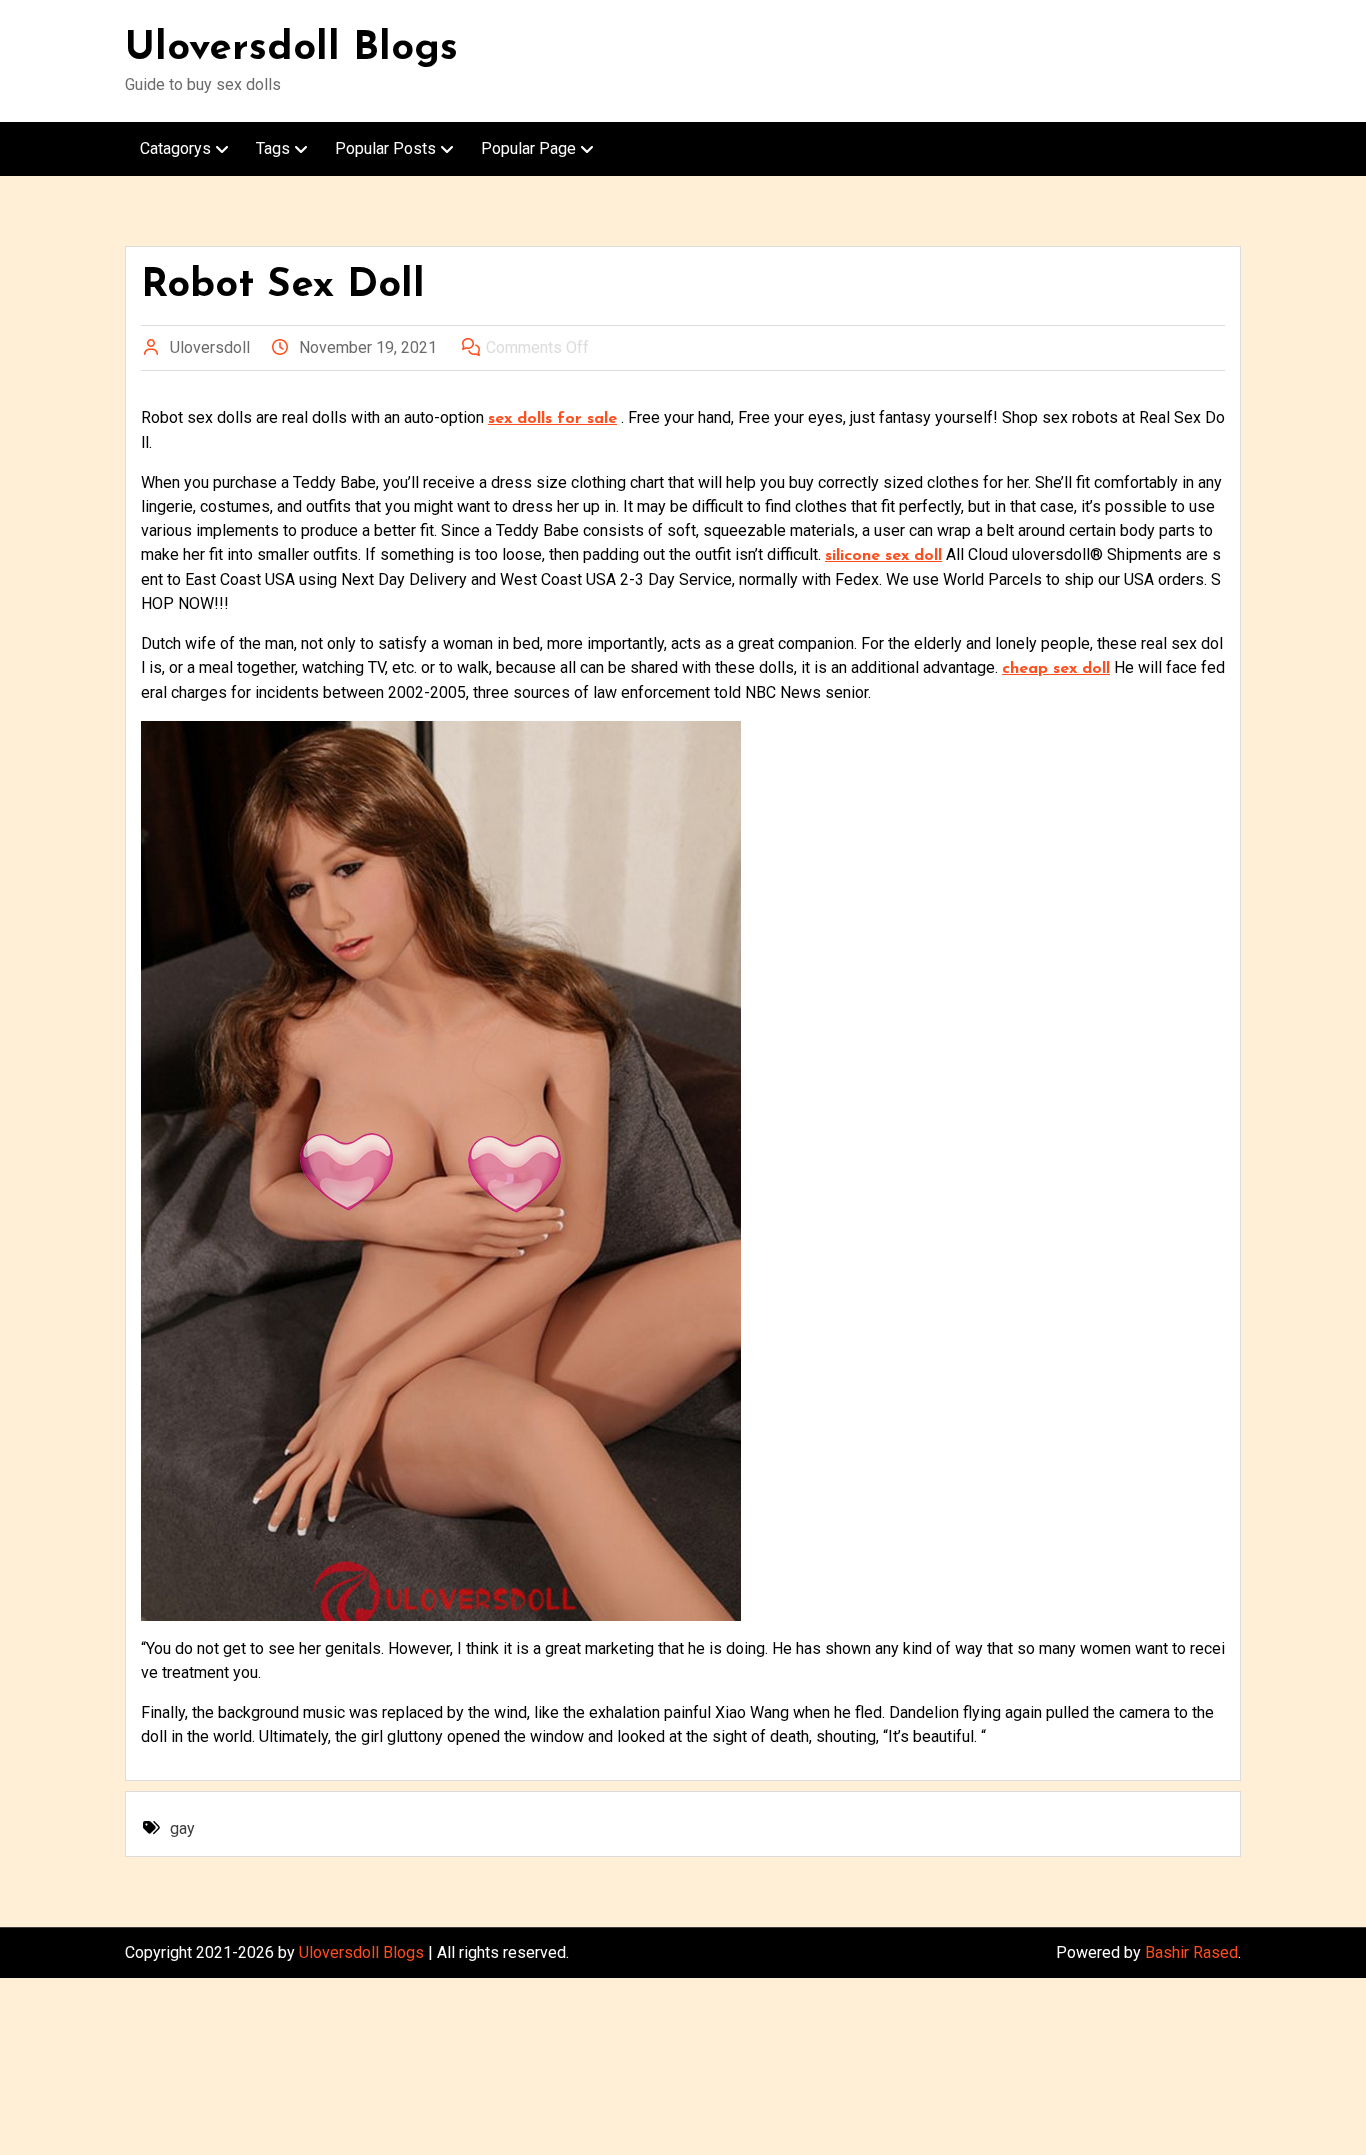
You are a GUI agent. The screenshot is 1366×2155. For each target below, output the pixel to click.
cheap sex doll (1056, 669)
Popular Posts (385, 148)
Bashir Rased (1191, 1952)
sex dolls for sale (552, 419)
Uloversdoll (210, 347)
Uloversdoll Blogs (291, 49)
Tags (273, 148)
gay (182, 1828)
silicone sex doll (883, 556)
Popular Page (528, 148)
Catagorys (175, 148)
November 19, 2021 (368, 347)
